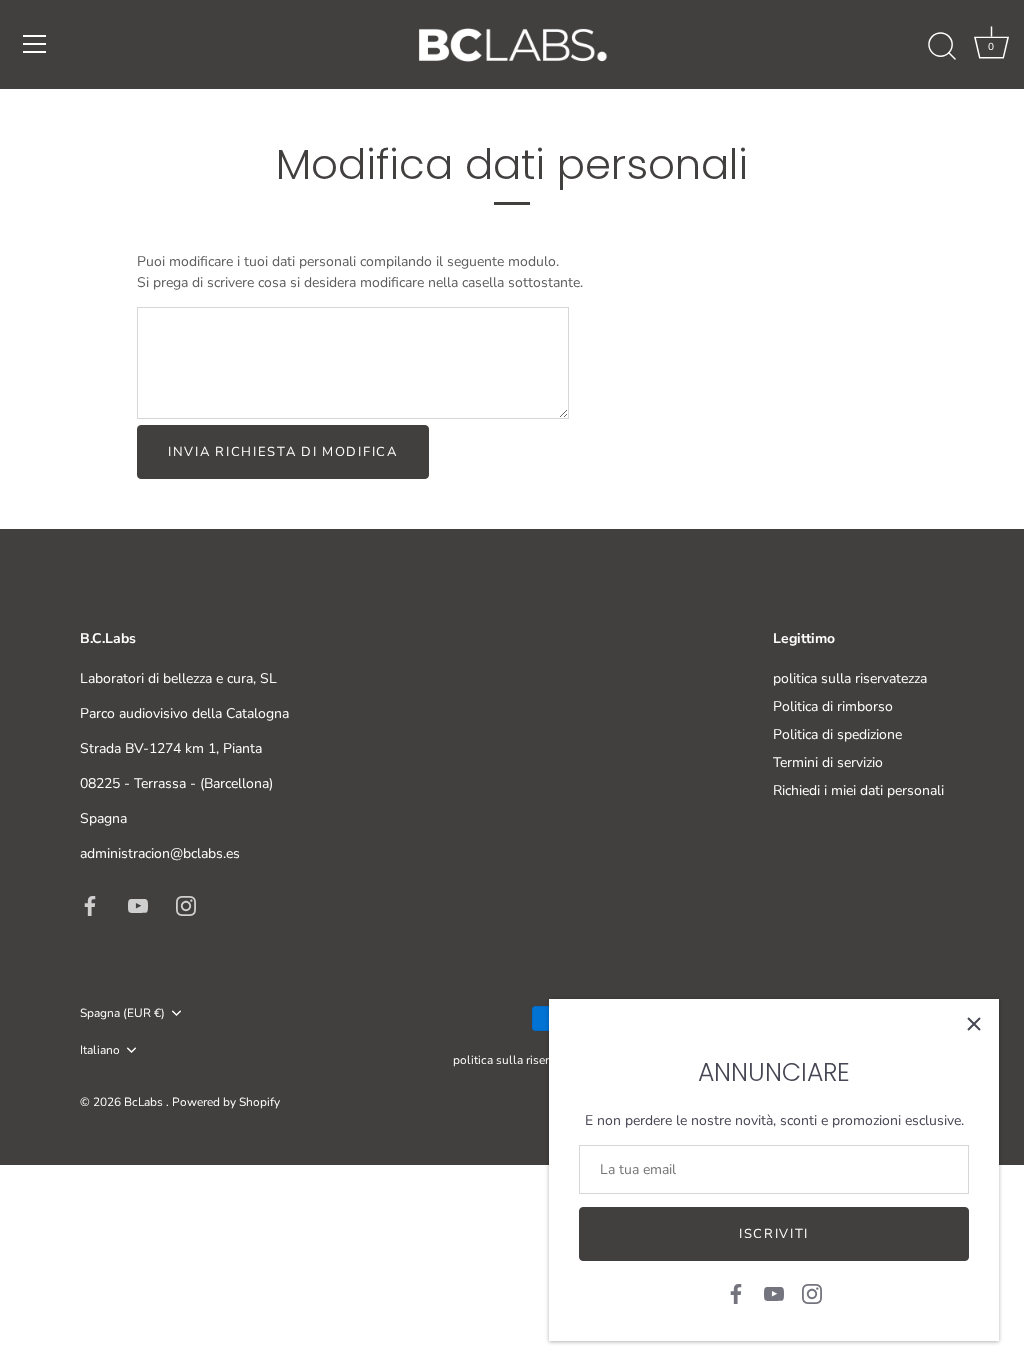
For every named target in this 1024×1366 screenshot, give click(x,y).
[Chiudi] (974, 1024)
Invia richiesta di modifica (283, 452)
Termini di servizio (828, 762)
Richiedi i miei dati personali (858, 790)
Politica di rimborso (833, 706)
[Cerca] (942, 47)
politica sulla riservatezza (850, 678)
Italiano (100, 1050)
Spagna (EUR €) (122, 1013)
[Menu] (35, 44)
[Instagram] (812, 1292)
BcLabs (145, 1102)
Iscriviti (774, 1234)
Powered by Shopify (226, 1102)
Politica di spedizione (837, 734)
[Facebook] (736, 1292)
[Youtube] (774, 1292)
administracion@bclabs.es (160, 853)
